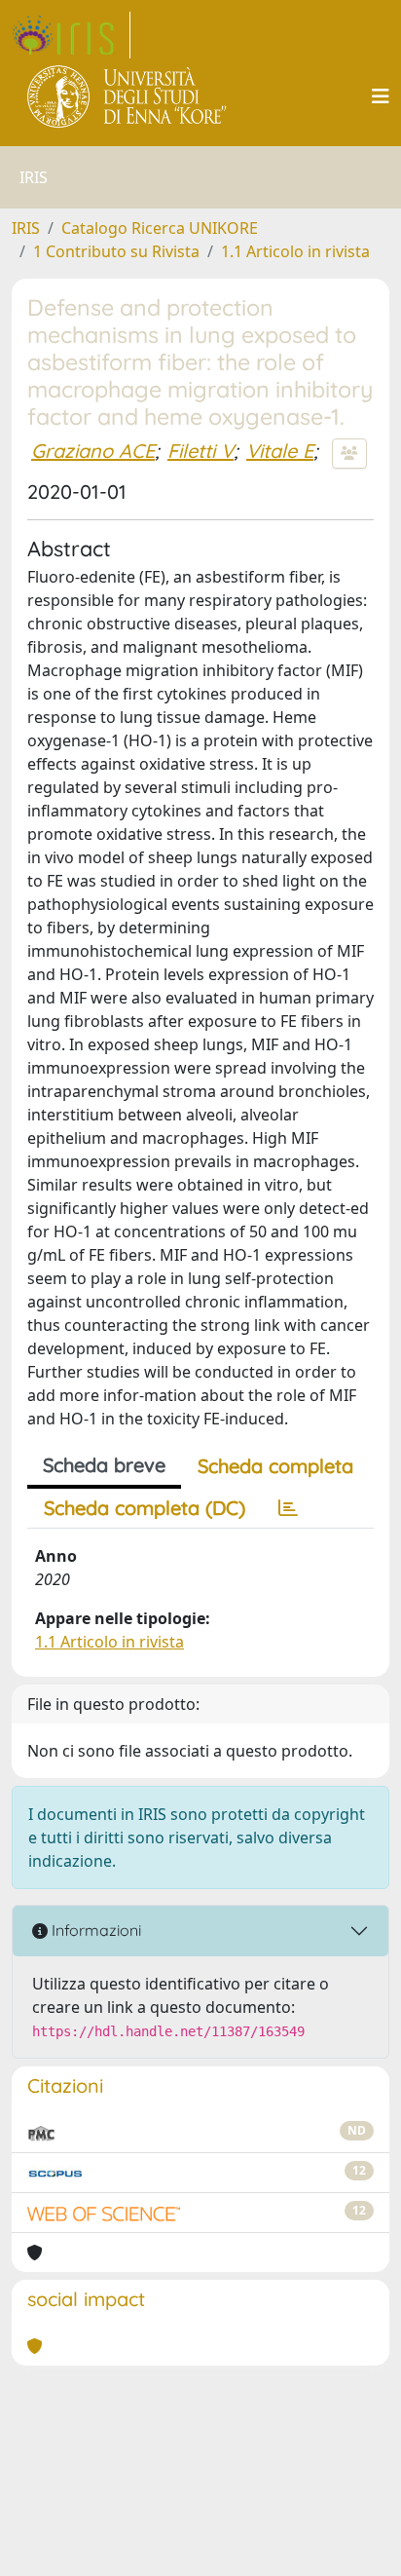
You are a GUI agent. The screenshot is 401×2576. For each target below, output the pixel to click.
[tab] (288, 1508)
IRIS (26, 228)
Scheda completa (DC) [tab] (145, 1508)
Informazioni (94, 1930)
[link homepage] (71, 35)
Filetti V (200, 451)
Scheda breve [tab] (104, 1465)
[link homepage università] (128, 96)
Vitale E (280, 451)
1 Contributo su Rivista (116, 251)
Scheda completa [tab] (275, 1466)
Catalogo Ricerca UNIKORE (160, 228)
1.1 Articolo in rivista (295, 251)
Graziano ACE (93, 451)
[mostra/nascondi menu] (381, 96)
